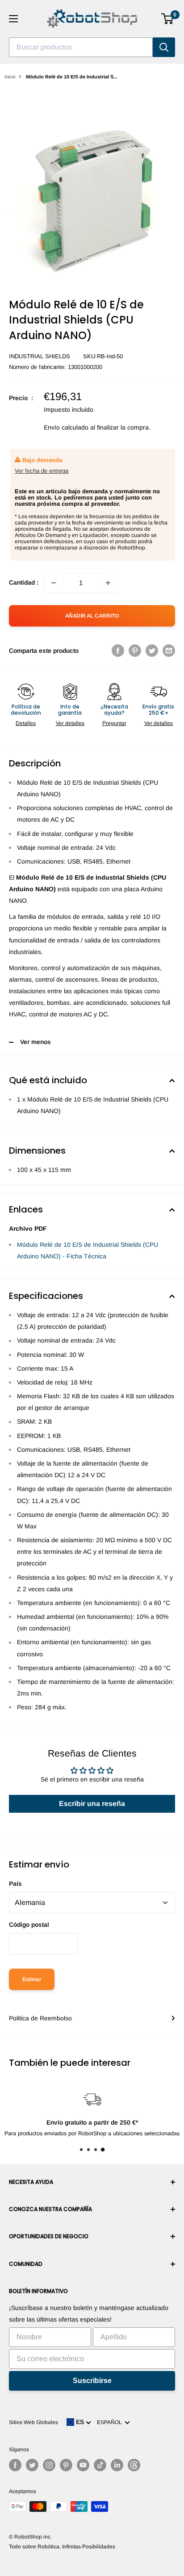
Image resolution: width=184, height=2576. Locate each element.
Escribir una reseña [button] (92, 1804)
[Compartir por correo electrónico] (169, 651)
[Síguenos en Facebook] (15, 2465)
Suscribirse (92, 2381)
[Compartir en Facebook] (118, 651)
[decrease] (54, 583)
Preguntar (114, 723)
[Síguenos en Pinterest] (66, 2465)
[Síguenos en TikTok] (100, 2465)
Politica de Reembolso (40, 2018)
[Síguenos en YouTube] (83, 2465)
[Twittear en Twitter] (152, 651)
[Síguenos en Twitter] (32, 2465)
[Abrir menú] (13, 19)
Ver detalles (70, 723)
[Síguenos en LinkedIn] (117, 2465)
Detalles (26, 723)
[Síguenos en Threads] (134, 2465)
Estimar (32, 1979)
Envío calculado (66, 427)
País (15, 1884)
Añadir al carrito (92, 616)
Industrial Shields (40, 356)
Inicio (10, 77)
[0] (168, 19)
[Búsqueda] (164, 47)
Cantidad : (24, 582)
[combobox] (81, 47)
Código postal (29, 1925)
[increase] (108, 583)
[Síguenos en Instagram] (49, 2465)
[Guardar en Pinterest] (135, 651)
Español (111, 2422)
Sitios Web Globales (33, 2422)
